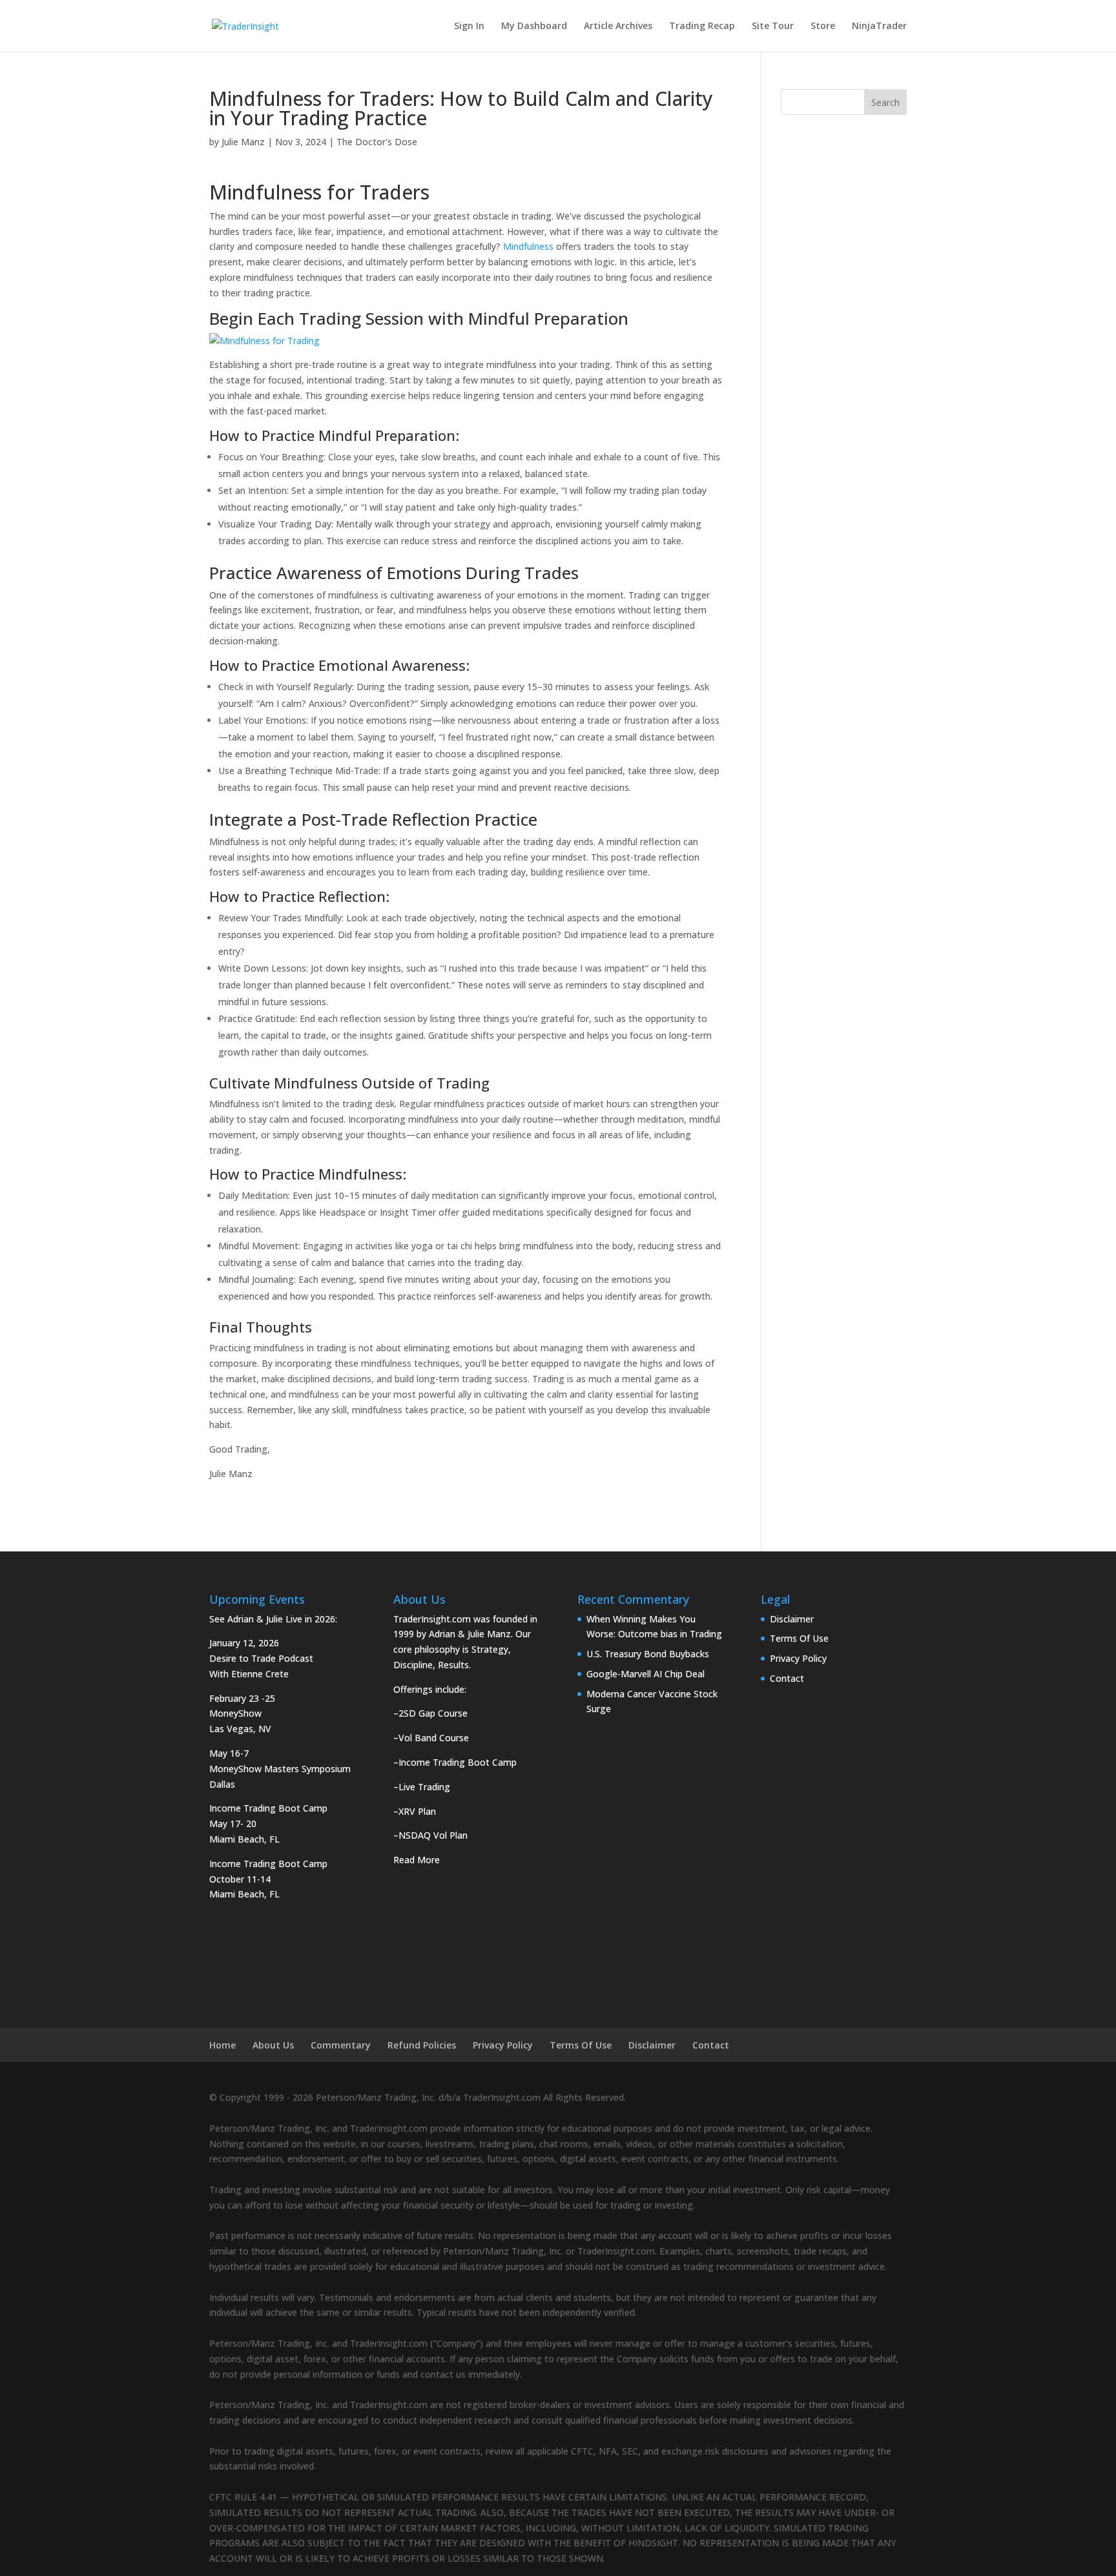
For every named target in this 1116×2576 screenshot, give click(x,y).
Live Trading (424, 1787)
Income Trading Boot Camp (458, 1762)
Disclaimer (792, 1619)
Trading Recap (702, 26)
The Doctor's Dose (377, 142)
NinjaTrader (879, 26)
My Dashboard (534, 26)
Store (823, 26)
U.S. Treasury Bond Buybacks (648, 1654)
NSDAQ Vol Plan (433, 1835)
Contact (787, 1678)
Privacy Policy (798, 1658)
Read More (417, 1860)
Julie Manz (243, 142)
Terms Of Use (799, 1638)
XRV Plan (417, 1811)
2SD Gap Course (433, 1713)
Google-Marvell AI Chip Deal (646, 1674)
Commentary (341, 2045)
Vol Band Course (434, 1738)
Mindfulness (527, 246)
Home (222, 2045)
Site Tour (773, 26)
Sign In (469, 26)
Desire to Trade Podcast (261, 1658)
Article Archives (618, 26)
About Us (273, 2045)
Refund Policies (422, 2045)
